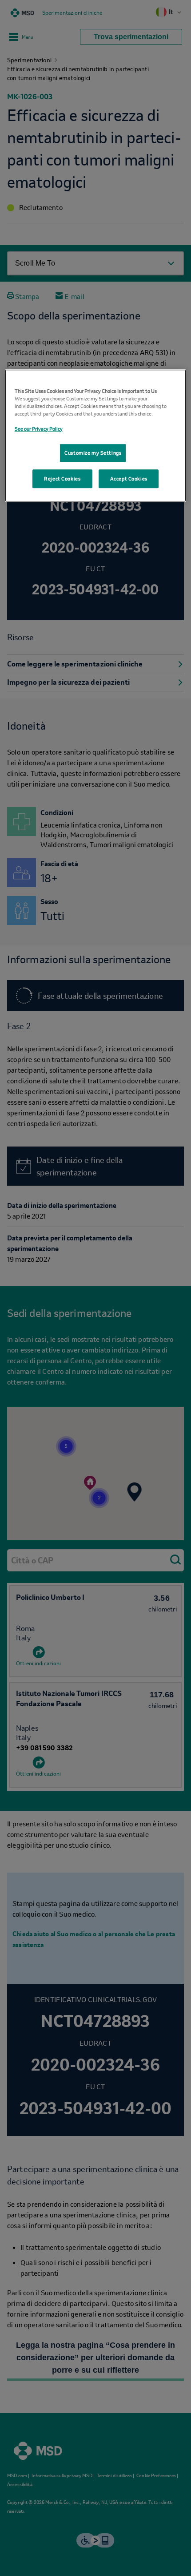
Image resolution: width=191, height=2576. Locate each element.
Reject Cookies (62, 485)
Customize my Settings (93, 455)
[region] (96, 438)
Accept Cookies (129, 485)
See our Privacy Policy (39, 428)
